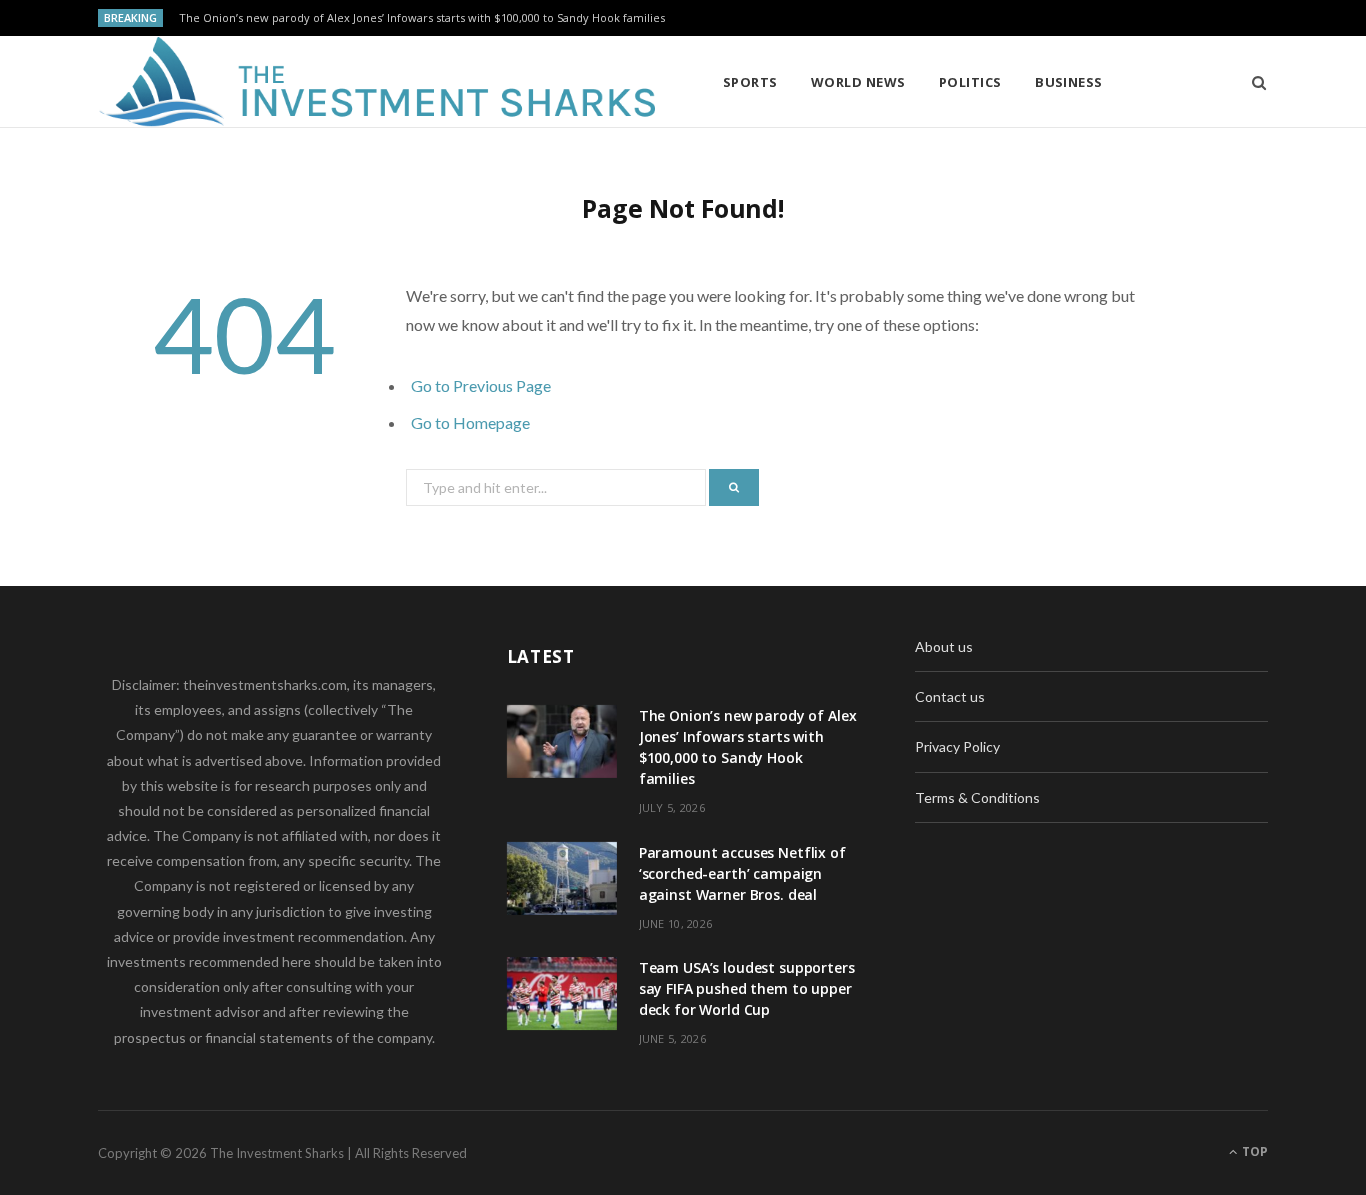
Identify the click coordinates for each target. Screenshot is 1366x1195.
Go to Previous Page (481, 385)
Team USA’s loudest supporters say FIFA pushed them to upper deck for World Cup (747, 988)
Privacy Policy (957, 746)
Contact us (950, 696)
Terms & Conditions (977, 797)
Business (1069, 82)
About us (944, 646)
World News (858, 82)
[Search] (1252, 82)
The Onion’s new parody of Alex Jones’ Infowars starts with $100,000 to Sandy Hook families (422, 18)
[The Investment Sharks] (378, 82)
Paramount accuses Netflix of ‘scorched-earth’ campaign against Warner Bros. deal (742, 873)
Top (1253, 1151)
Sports (750, 82)
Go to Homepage (470, 422)
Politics (970, 82)
